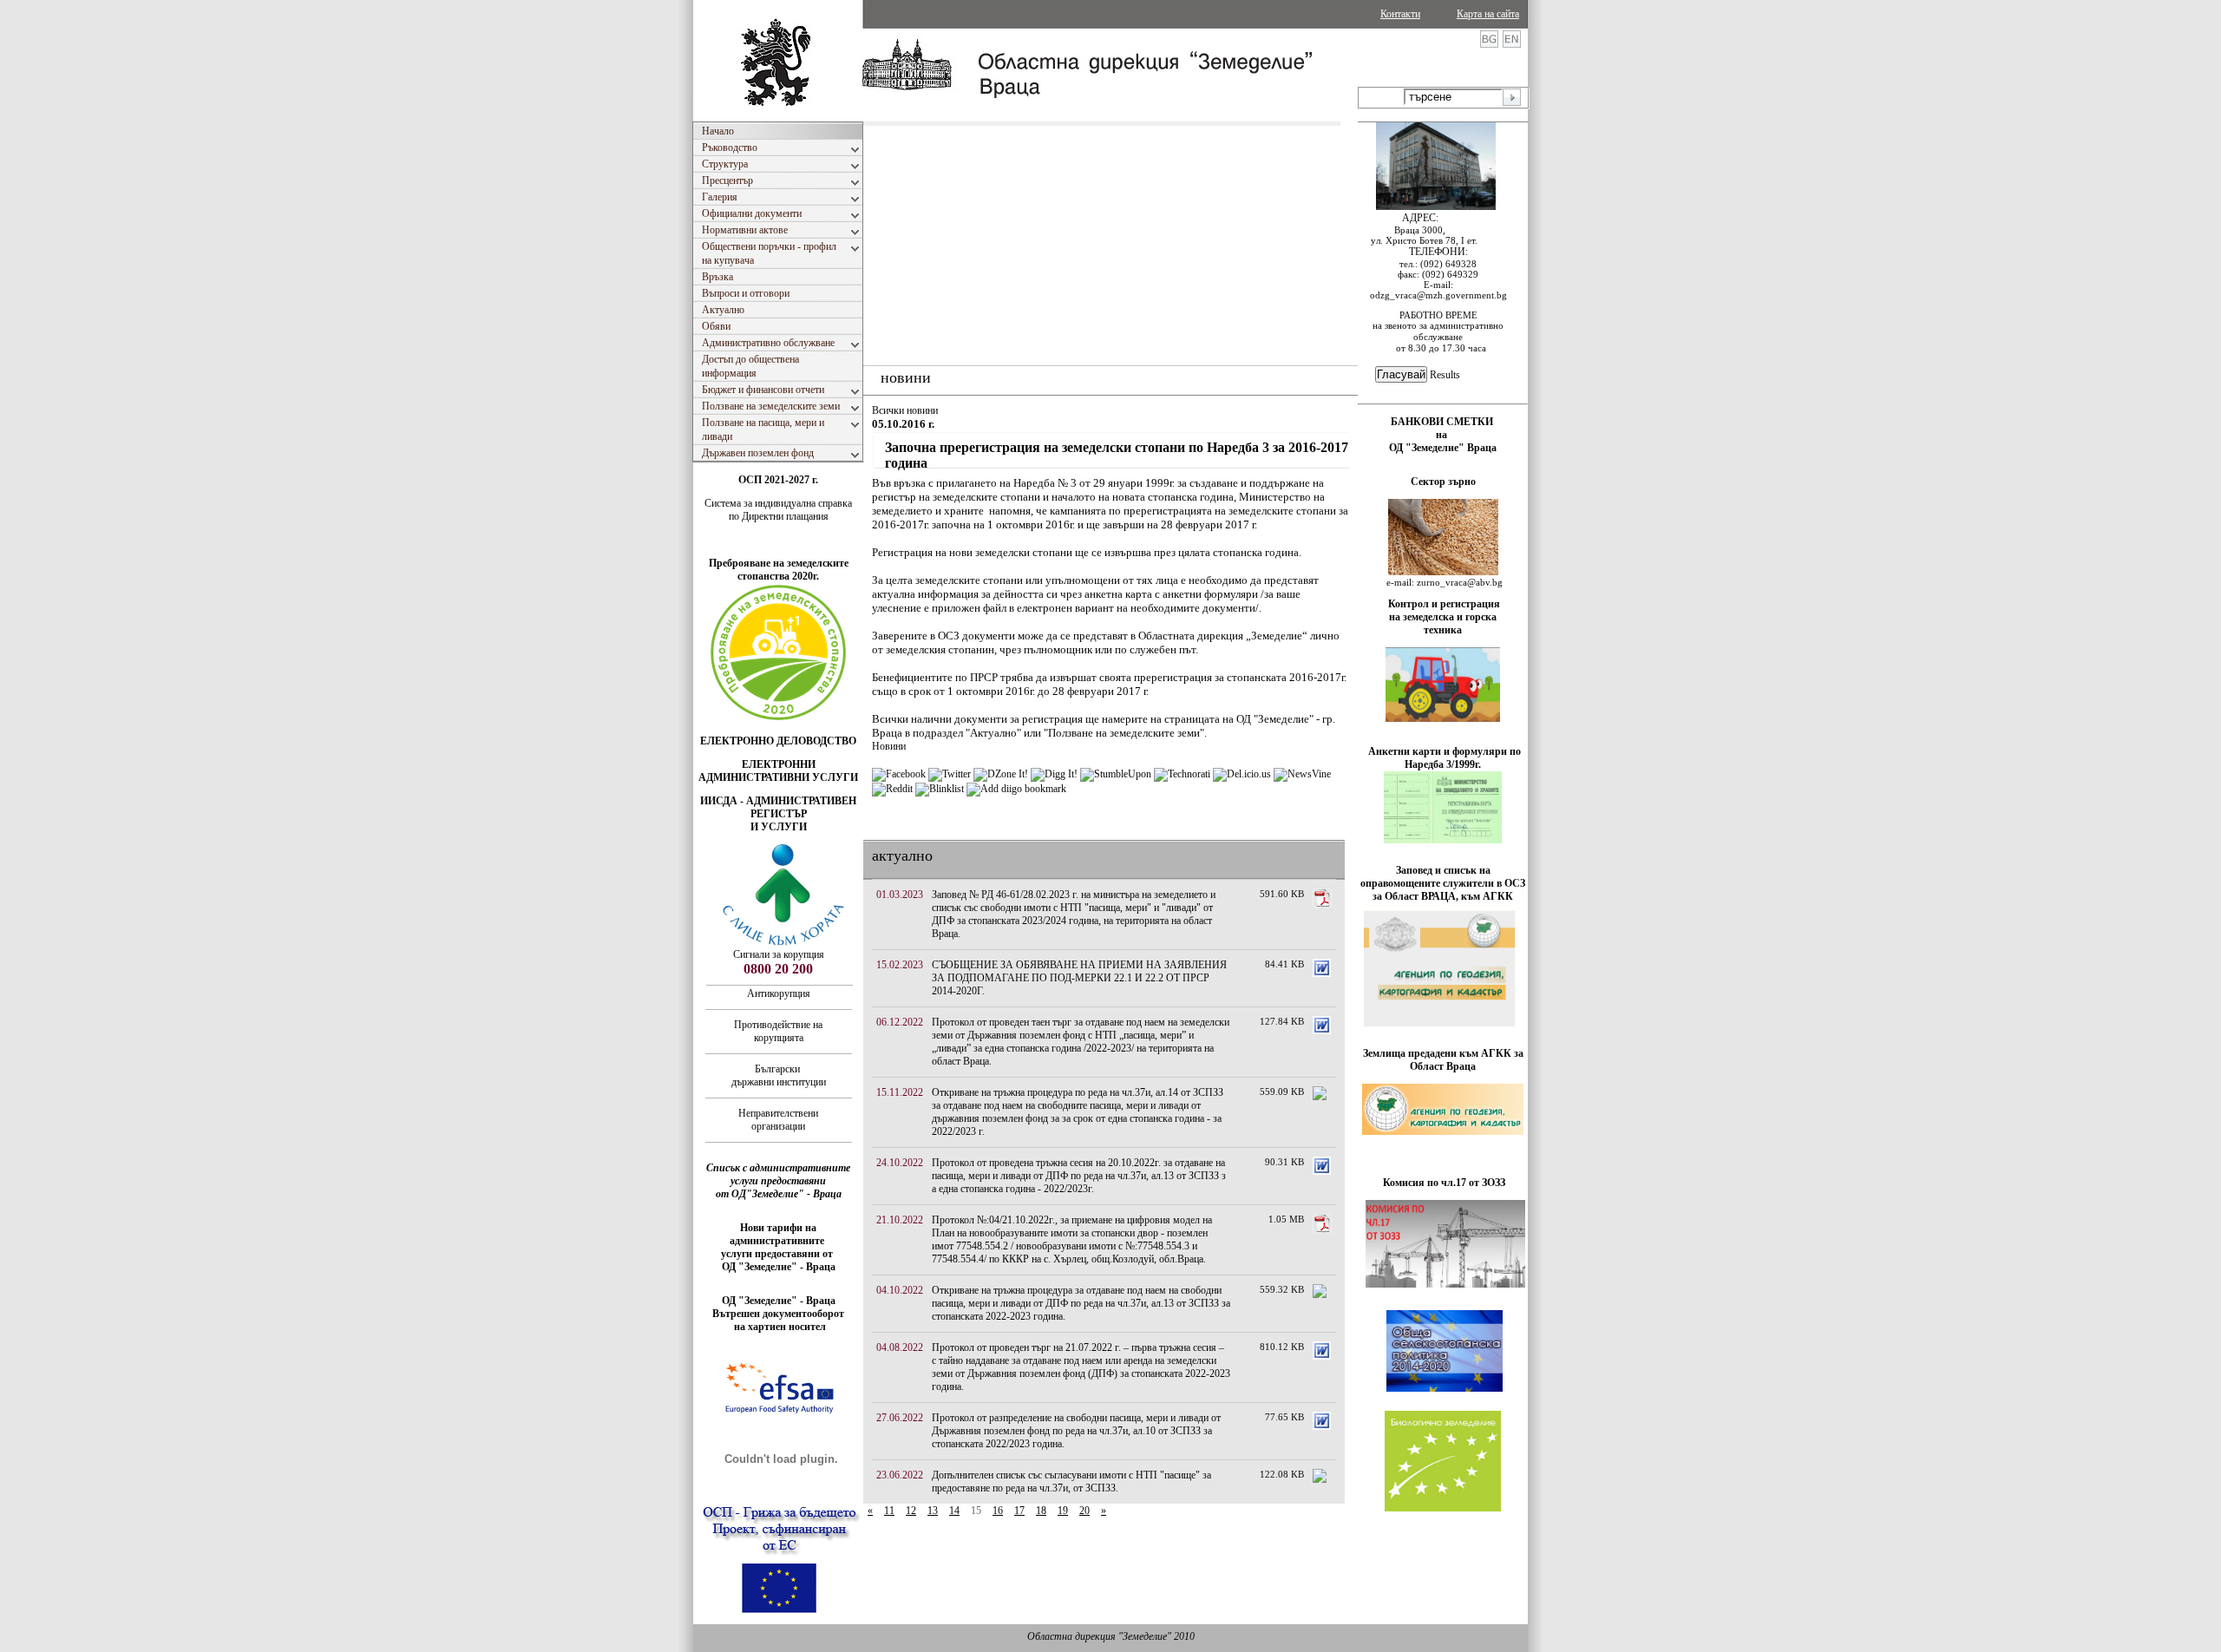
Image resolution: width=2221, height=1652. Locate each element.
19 (1063, 1511)
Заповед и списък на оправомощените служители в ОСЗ (1443, 877)
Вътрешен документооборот (778, 1314)
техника (1443, 630)
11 (889, 1511)
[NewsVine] (1302, 774)
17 (1019, 1511)
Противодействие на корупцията (778, 1031)
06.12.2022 (900, 1022)
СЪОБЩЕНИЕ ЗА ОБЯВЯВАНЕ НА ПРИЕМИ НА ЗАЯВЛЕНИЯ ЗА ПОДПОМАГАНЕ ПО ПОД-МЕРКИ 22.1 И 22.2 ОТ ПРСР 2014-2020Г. (1079, 978)
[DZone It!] (1001, 774)
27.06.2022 (900, 1418)
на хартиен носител (779, 1327)
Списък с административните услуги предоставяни (778, 1174)
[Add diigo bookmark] (1016, 789)
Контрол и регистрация (1444, 604)
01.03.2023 (900, 895)
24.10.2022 (900, 1163)
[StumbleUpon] (1116, 774)
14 (954, 1511)
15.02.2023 (900, 965)
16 (998, 1511)
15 (976, 1511)
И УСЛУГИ (779, 827)
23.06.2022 (900, 1475)
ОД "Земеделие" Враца (1443, 448)
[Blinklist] (940, 789)
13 (933, 1511)
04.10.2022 (900, 1290)
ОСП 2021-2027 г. (778, 480)
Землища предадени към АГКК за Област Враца (1443, 1060)
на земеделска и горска (1443, 617)
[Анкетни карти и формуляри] (1443, 840)
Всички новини (905, 410)
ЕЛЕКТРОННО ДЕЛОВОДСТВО (778, 741)
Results (1445, 375)
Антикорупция (779, 993)
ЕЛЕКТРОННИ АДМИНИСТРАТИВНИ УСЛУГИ (778, 771)
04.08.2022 (900, 1347)
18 (1041, 1511)
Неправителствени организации (778, 1120)
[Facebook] (899, 774)
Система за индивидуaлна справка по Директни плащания (778, 510)
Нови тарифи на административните (778, 1234)
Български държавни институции (779, 1075)
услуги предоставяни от (778, 1254)
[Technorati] (1182, 774)
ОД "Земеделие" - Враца (779, 1267)
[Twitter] (950, 774)
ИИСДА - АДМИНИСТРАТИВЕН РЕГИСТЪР (778, 807)
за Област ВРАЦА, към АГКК (1443, 896)
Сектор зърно (1443, 482)
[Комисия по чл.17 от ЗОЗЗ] (1445, 1284)
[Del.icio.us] (1242, 774)
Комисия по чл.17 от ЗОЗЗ (1444, 1183)
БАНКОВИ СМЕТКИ (1443, 422)
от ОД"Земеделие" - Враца (779, 1194)
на (1443, 435)
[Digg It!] (1054, 774)
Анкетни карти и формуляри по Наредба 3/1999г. (1445, 758)
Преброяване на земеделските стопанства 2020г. (779, 570)
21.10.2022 (900, 1220)
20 (1084, 1511)
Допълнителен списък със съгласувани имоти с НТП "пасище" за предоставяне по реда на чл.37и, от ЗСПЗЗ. (1071, 1482)
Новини (889, 746)
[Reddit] (892, 789)
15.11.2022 (900, 1092)
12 (911, 1511)
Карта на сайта (1488, 14)
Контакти (1400, 14)
